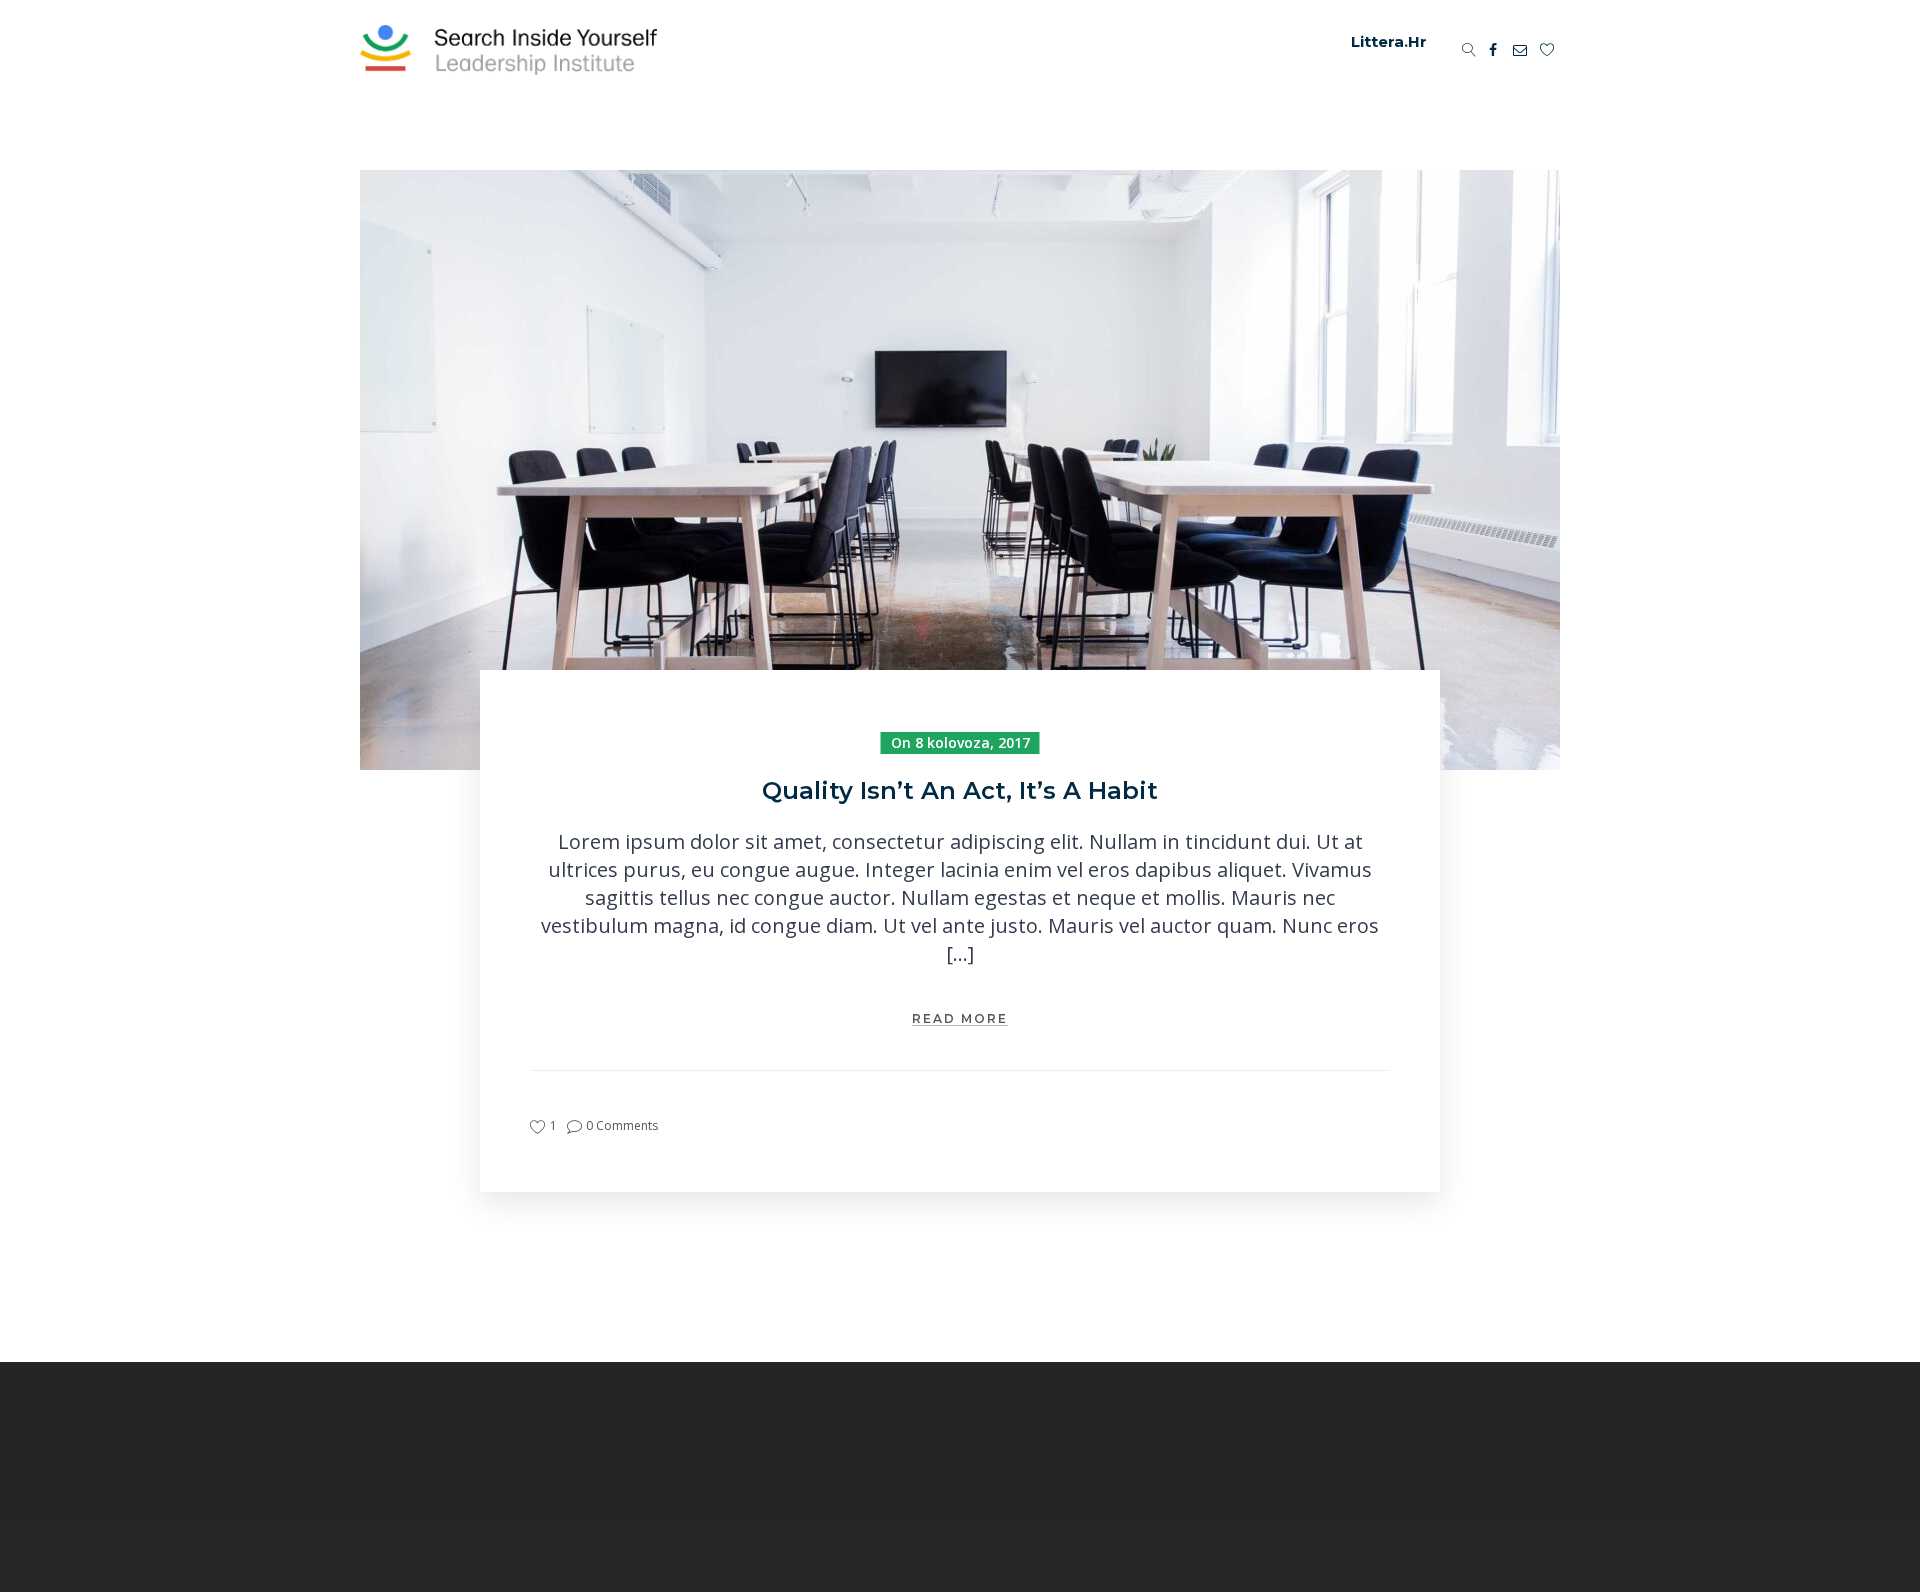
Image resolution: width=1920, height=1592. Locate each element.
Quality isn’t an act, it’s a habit (960, 790)
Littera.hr (1389, 41)
